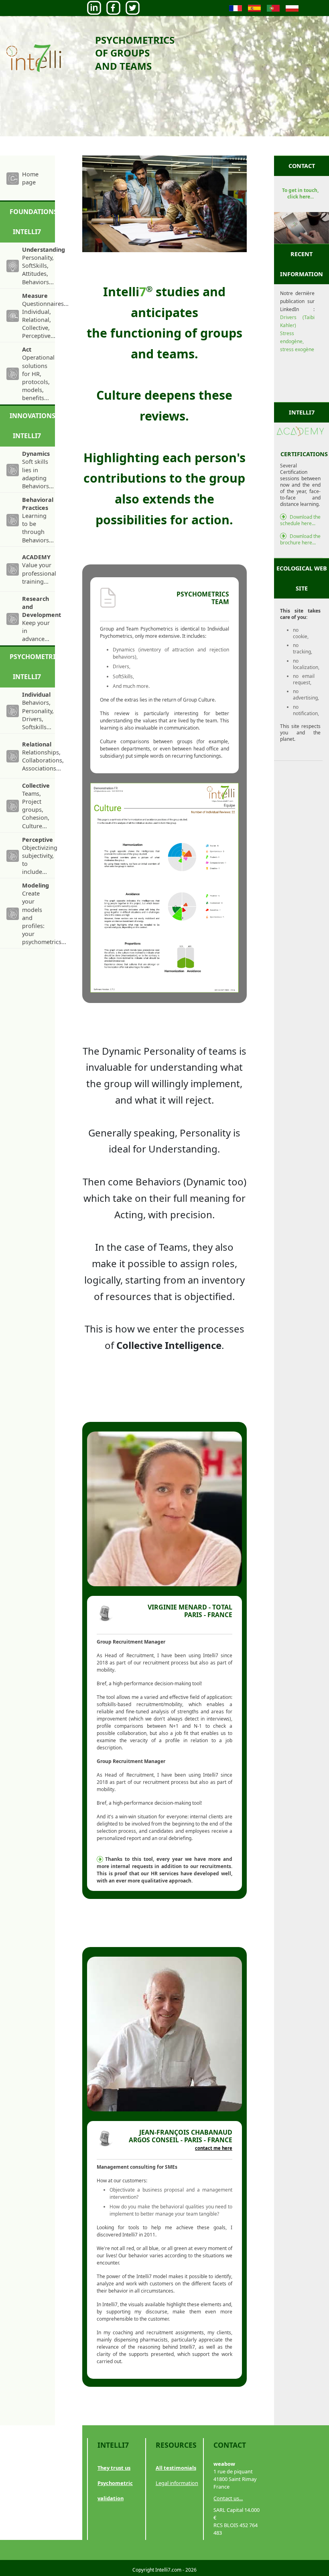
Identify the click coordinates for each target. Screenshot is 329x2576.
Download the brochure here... (300, 539)
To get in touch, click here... (300, 193)
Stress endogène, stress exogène (297, 341)
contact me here (214, 2148)
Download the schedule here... (300, 520)
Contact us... (228, 2498)
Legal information (177, 2483)
